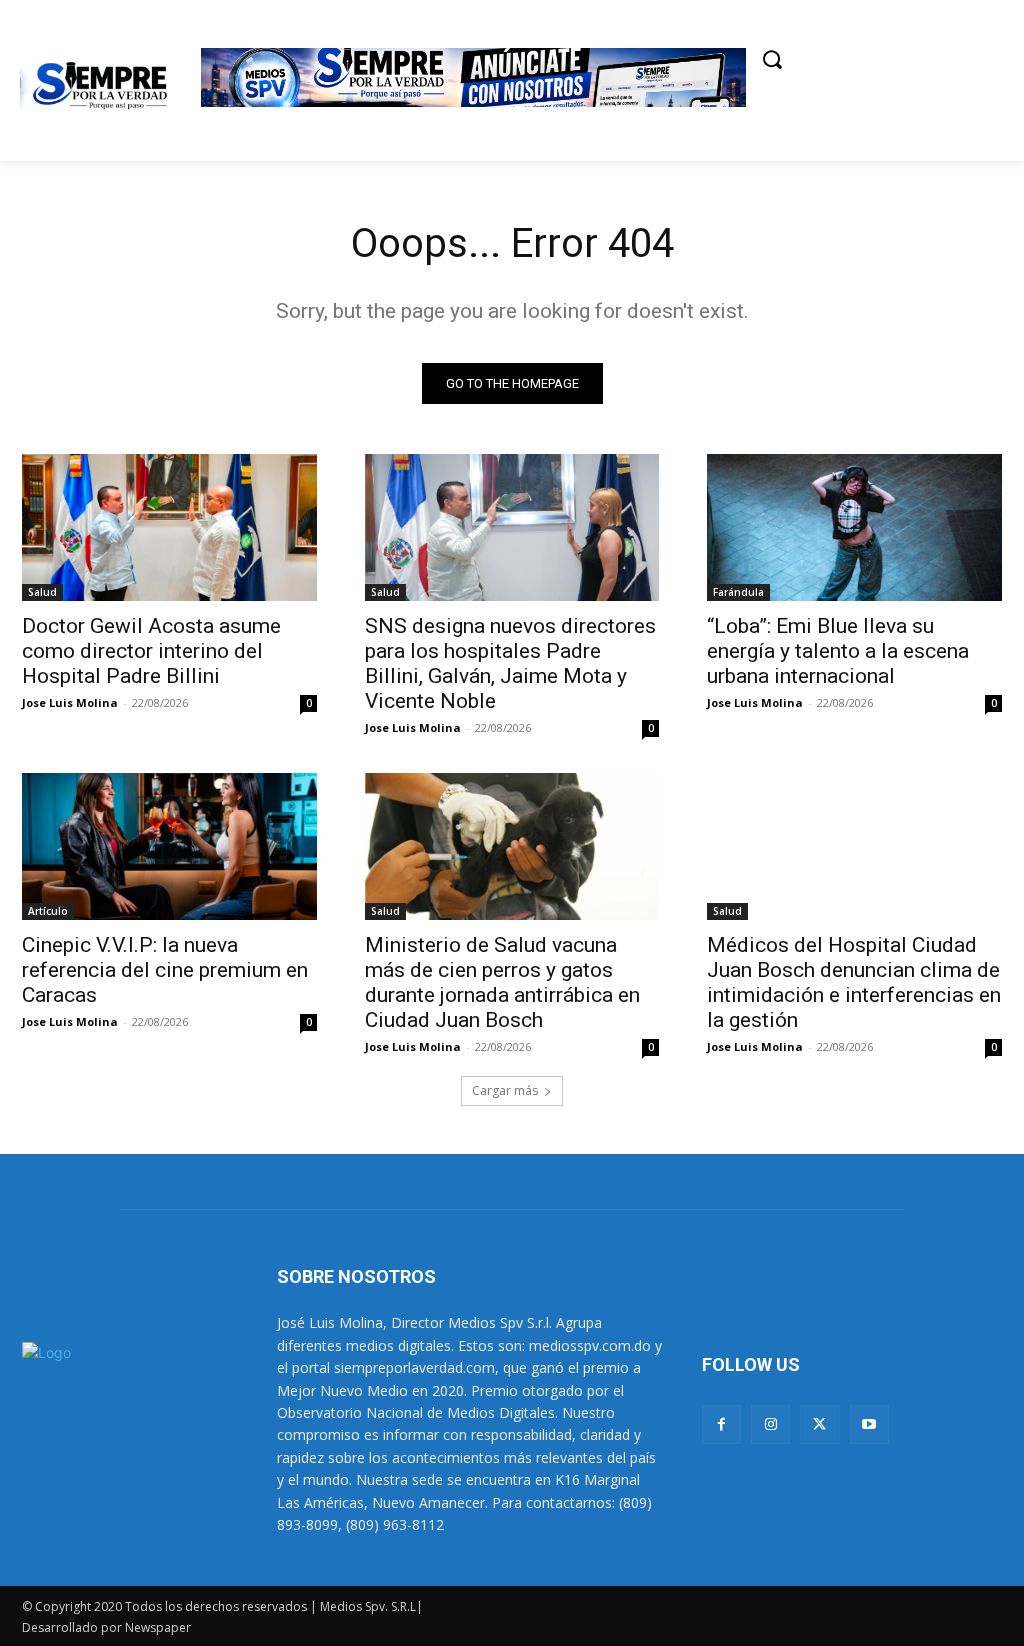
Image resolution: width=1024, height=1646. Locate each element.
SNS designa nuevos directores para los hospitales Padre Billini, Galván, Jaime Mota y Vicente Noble (510, 663)
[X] (819, 1424)
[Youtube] (869, 1424)
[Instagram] (770, 1424)
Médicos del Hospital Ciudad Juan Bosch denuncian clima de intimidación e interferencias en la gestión (854, 982)
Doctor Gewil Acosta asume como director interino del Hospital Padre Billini (151, 651)
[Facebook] (721, 1424)
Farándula (738, 592)
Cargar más (505, 1090)
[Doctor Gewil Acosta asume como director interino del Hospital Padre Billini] (169, 527)
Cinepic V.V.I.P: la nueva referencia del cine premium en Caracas (165, 970)
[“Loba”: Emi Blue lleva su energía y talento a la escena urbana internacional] (854, 527)
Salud (42, 592)
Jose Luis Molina (70, 702)
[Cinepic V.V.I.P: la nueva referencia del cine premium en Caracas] (169, 846)
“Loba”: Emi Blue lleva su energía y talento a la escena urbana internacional (838, 651)
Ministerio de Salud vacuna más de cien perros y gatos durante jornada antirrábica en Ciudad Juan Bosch (502, 982)
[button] (772, 59)
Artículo (48, 911)
